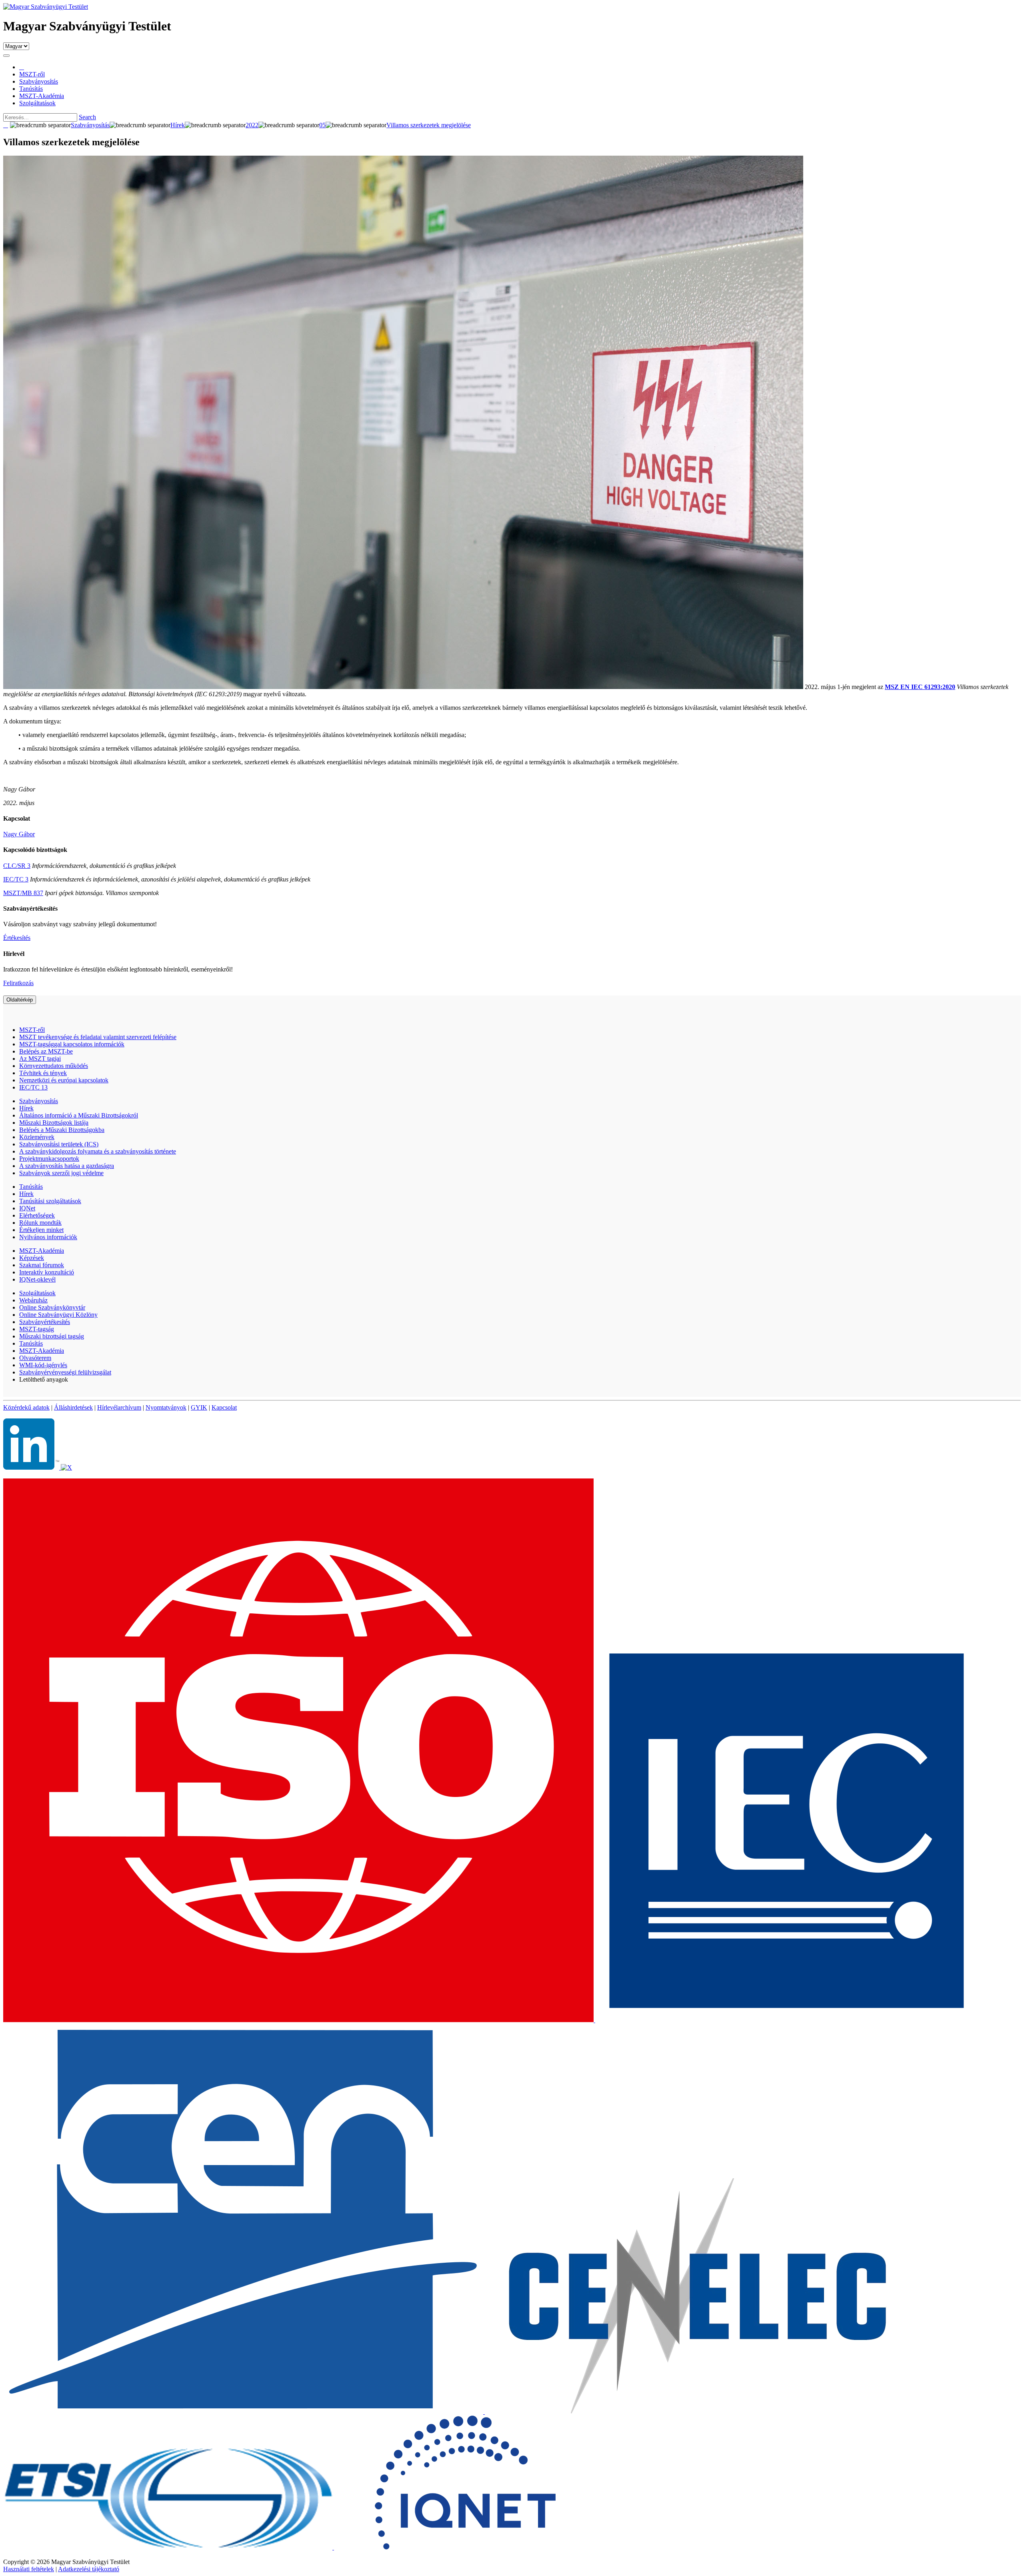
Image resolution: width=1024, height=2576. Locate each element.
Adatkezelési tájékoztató (89, 2569)
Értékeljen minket (41, 1230)
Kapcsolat (224, 1407)
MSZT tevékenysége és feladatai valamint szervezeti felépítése (98, 1037)
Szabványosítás (39, 1101)
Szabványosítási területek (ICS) (59, 1144)
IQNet (27, 1208)
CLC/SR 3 (17, 866)
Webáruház (33, 1300)
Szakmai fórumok (42, 1265)
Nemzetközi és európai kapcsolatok (64, 1080)
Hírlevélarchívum (119, 1407)
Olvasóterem (35, 1358)
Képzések (32, 1258)
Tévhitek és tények (43, 1073)
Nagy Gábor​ (19, 834)
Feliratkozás (18, 983)
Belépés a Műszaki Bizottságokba (62, 1130)
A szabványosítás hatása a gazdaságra (67, 1166)
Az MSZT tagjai (40, 1059)
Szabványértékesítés (45, 1322)
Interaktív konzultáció (47, 1272)
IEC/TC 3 (16, 879)
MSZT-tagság (37, 1329)
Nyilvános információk (48, 1237)
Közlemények (37, 1137)
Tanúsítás (31, 1187)
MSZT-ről (32, 1030)
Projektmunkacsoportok (49, 1159)
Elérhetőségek (37, 1215)
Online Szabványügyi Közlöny (58, 1315)
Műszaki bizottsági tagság (52, 1336)
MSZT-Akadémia (42, 1251)
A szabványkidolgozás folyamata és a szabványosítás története (98, 1151)
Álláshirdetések (73, 1407)
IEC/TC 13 (33, 1087)
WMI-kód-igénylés (43, 1365)
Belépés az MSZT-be (46, 1051)
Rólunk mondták (40, 1223)
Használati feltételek (29, 2569)
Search (87, 117)
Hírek (26, 1108)
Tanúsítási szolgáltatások (50, 1201)
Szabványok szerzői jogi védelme (61, 1173)
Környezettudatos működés (54, 1066)
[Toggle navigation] (6, 56)
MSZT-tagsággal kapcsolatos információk (72, 1044)
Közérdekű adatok (26, 1407)
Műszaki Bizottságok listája (54, 1123)
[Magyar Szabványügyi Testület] (46, 7)
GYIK (199, 1407)
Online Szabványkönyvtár (52, 1307)
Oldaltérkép (20, 1000)
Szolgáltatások (37, 1293)
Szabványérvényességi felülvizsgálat (65, 1372)
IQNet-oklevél (37, 1279)
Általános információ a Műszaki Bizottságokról (79, 1115)
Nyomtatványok (166, 1407)
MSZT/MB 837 (23, 893)
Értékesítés (17, 938)
